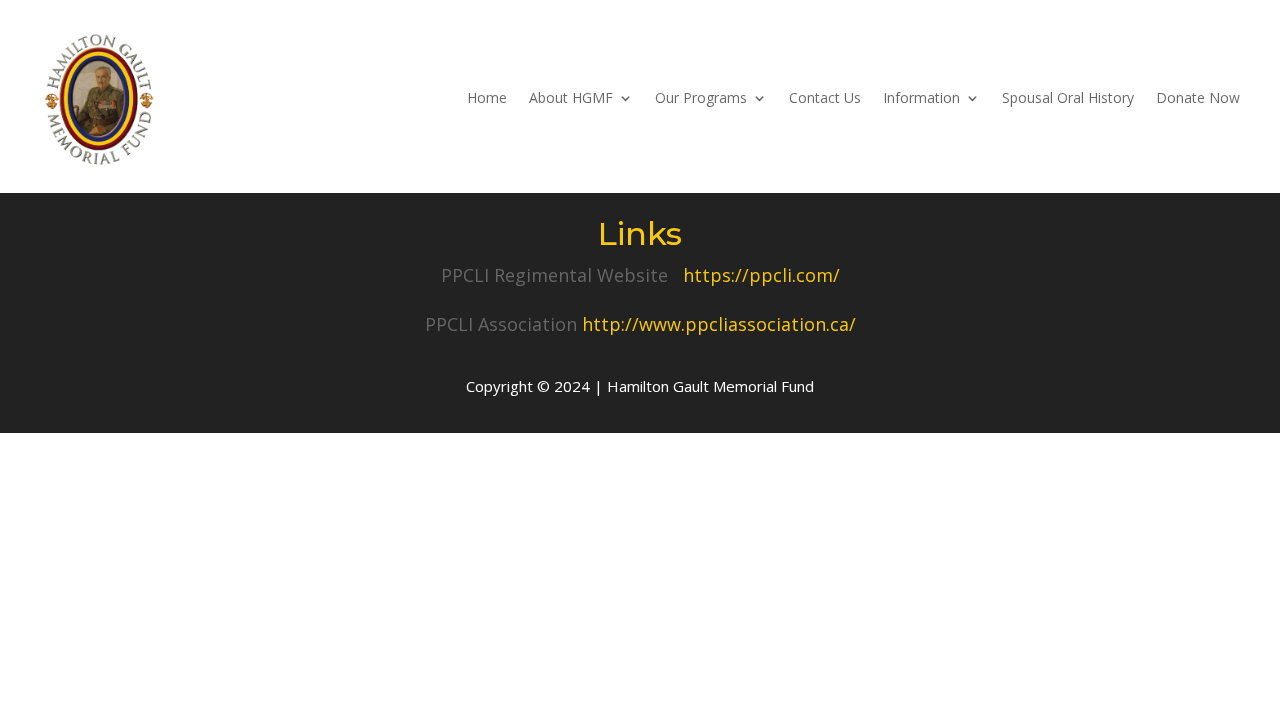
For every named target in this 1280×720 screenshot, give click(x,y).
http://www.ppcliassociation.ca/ (719, 324)
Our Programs (701, 97)
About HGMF (571, 97)
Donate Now (1198, 97)
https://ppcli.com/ (761, 275)
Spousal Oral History (1068, 97)
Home (487, 97)
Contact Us (825, 97)
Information (921, 97)
